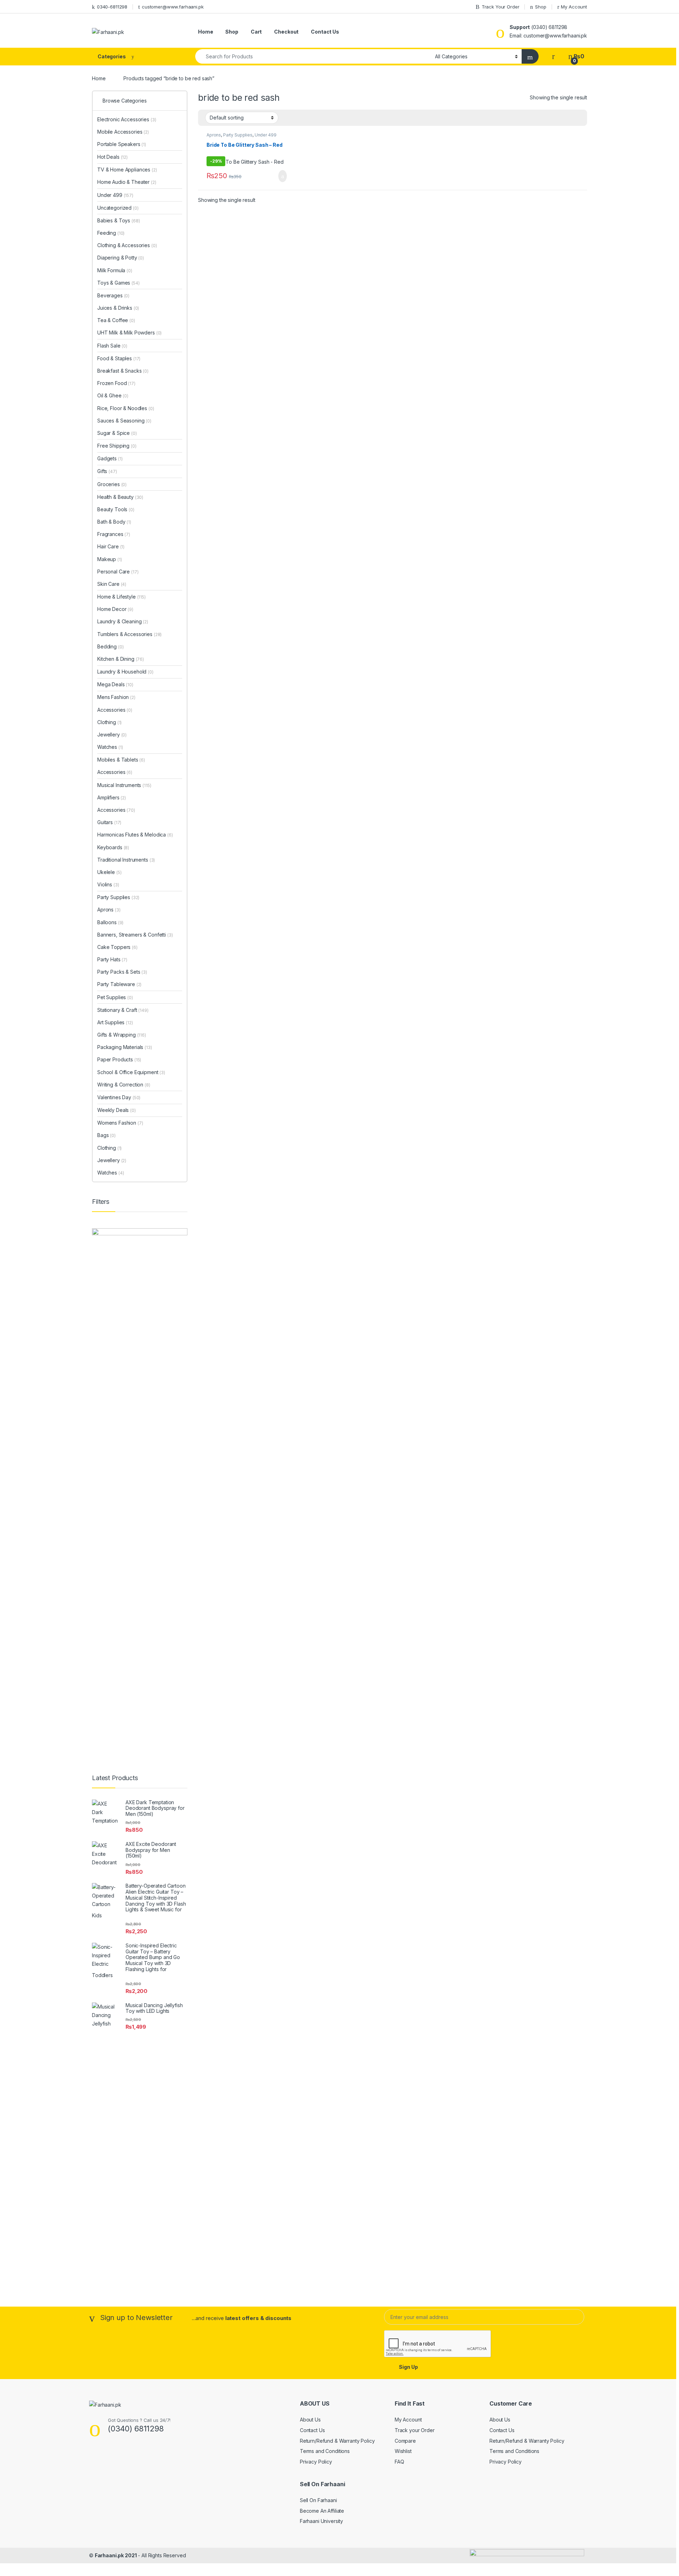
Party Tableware (119, 984)
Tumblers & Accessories (129, 634)
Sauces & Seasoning (124, 421)
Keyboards (113, 847)
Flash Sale (112, 346)
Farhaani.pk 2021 (116, 2555)
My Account (574, 7)
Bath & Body (114, 522)
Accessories (115, 710)
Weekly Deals (117, 1110)
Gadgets (110, 458)
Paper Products (119, 1059)
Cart (256, 32)
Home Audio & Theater (127, 182)
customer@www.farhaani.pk (173, 7)
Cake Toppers (117, 947)
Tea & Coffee (116, 320)
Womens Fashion (120, 1123)
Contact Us (325, 32)
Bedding (110, 646)
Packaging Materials (125, 1047)
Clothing (109, 722)
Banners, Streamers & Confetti (135, 935)
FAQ (399, 2462)
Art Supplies (115, 1022)
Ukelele (109, 872)
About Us (310, 2420)
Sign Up (408, 2367)
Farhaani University (321, 2521)
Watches (110, 747)
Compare (405, 2441)
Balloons (110, 922)
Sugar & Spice (117, 433)
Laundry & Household (125, 672)
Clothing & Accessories (127, 245)
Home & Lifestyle (121, 597)
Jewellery (112, 735)
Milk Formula (115, 270)
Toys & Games (118, 283)
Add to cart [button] (282, 176)
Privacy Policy (316, 2462)
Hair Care (111, 546)
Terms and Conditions (325, 2451)
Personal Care (118, 572)
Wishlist (403, 2451)
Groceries (112, 484)
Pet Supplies (115, 997)
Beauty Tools (116, 509)
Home (205, 32)
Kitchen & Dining (121, 659)
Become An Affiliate (322, 2511)
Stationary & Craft (123, 1010)
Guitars (109, 822)
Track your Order (415, 2430)
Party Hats (112, 959)
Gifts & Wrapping (122, 1035)
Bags (106, 1135)
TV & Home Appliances (127, 170)
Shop (541, 7)
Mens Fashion (116, 697)
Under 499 (266, 135)
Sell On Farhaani (318, 2500)
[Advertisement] (140, 2154)
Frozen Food (116, 383)
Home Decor (115, 609)
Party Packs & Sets (122, 972)
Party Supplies (238, 135)
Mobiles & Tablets (121, 760)
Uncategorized (118, 208)
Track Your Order (501, 7)
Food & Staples (119, 358)
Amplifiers (112, 797)
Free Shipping (117, 446)
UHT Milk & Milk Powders (129, 333)
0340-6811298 (112, 7)
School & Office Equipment (131, 1072)
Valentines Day (119, 1097)
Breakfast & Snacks (123, 371)
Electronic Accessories (127, 119)
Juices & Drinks (118, 308)
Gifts (107, 471)
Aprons (214, 135)
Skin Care (112, 584)
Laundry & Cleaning (123, 621)
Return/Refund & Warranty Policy (337, 2441)
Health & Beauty (120, 497)
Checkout (286, 32)
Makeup (110, 559)
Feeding (111, 233)
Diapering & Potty (121, 258)
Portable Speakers (122, 144)
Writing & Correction (124, 1085)
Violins (108, 884)
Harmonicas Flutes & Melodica (135, 835)
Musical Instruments (124, 785)
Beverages (113, 295)
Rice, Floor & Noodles (126, 408)
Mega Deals (115, 684)
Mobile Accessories (123, 132)
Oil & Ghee (113, 395)
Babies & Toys (119, 220)
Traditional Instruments (126, 860)
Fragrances (114, 534)
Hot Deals (112, 157)
